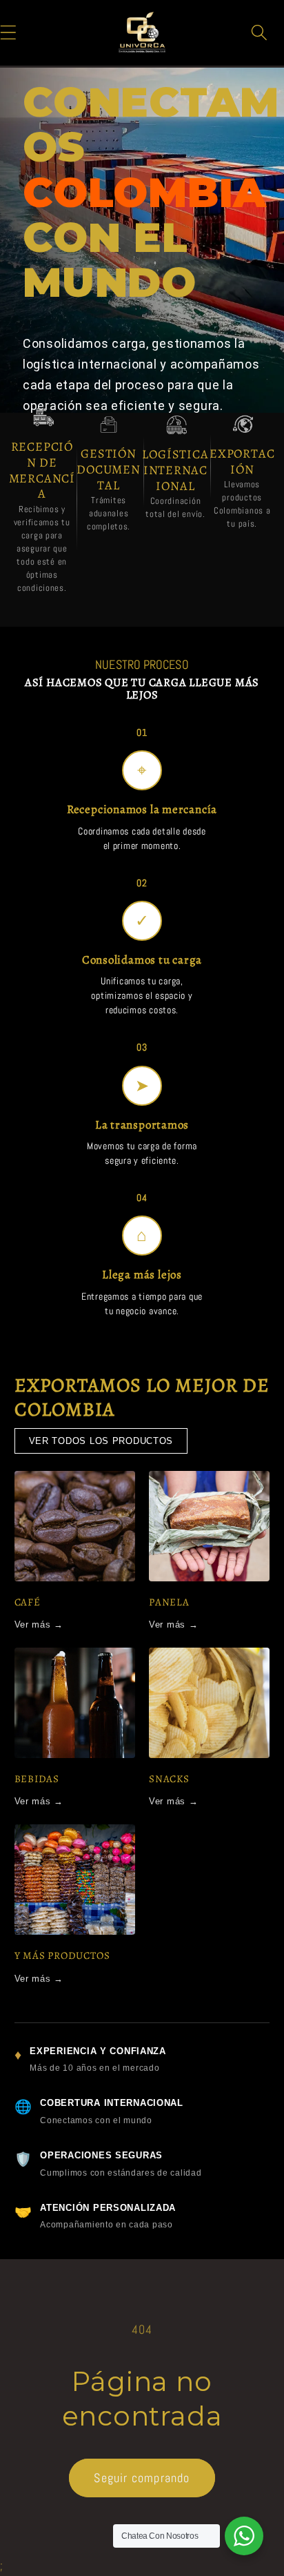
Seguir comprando (142, 2478)
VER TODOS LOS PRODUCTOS (101, 1441)
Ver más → (39, 1624)
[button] (260, 32)
